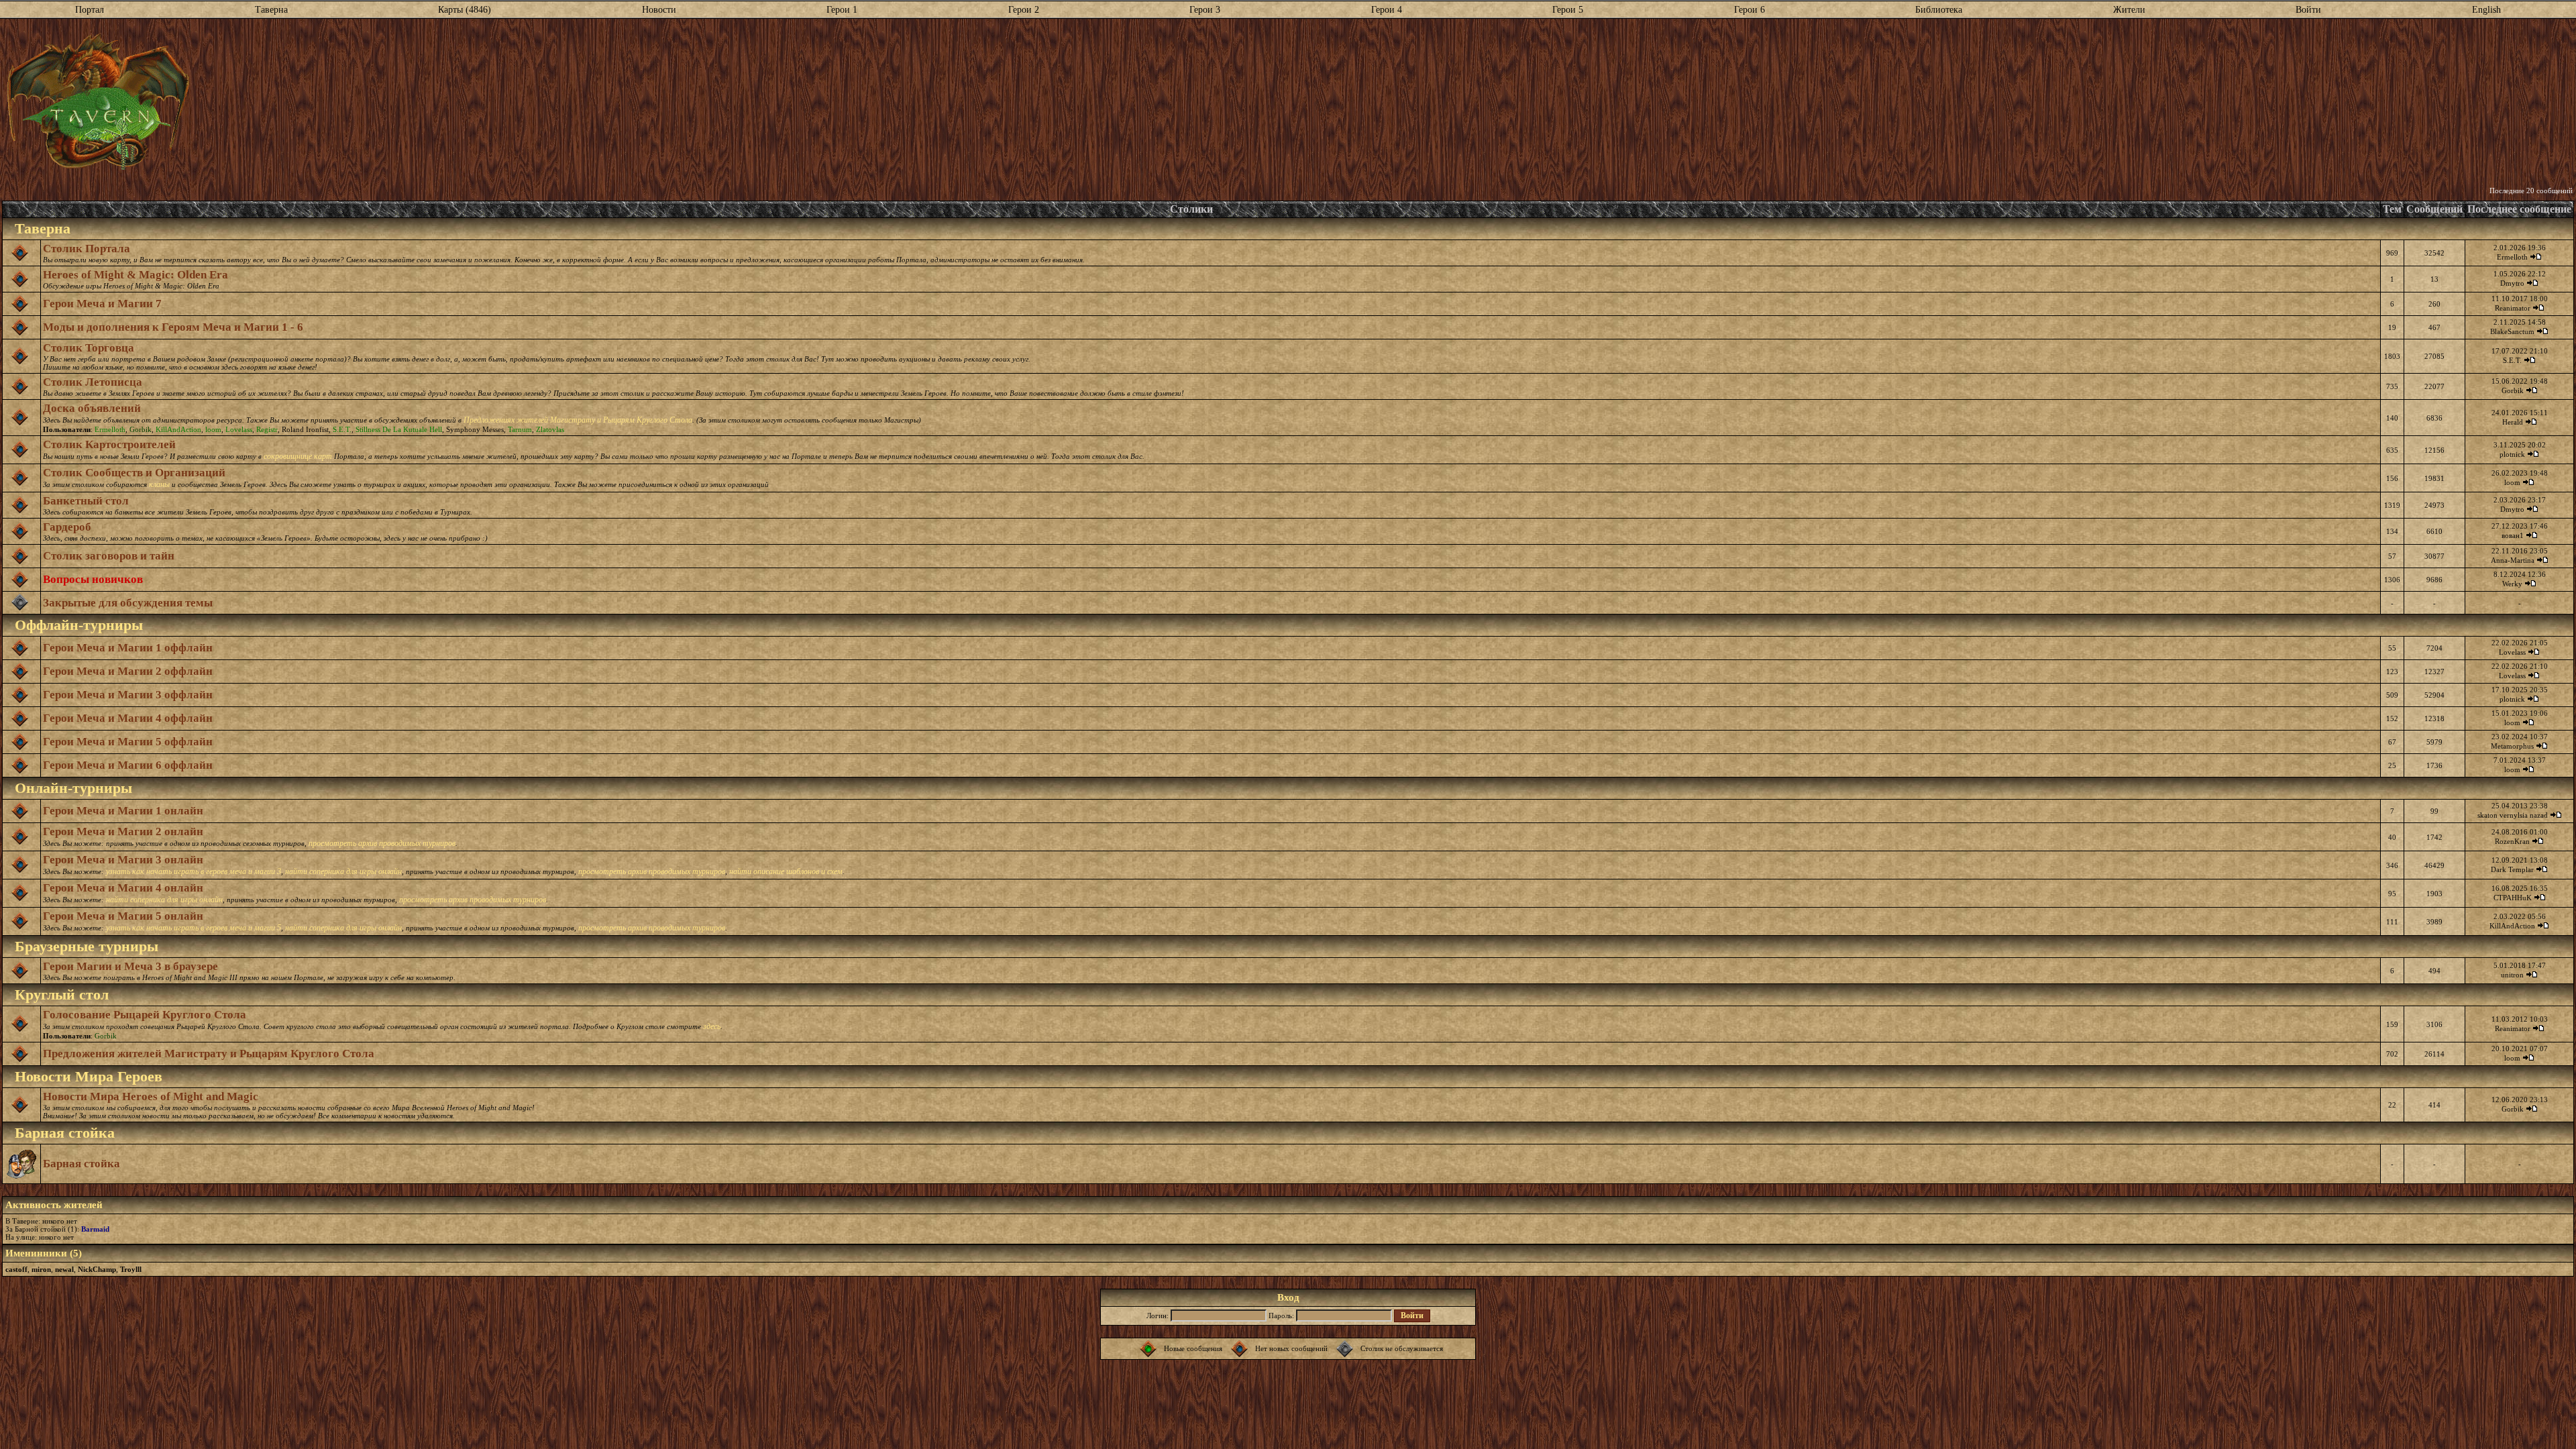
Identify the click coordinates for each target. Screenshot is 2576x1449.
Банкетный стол (86, 501)
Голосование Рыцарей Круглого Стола (145, 1015)
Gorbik (2513, 390)
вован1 (2513, 535)
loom (213, 429)
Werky (2512, 584)
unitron (2512, 975)
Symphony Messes (475, 429)
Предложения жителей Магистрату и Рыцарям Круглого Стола (209, 1054)
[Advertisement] (1381, 103)
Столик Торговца (89, 348)
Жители (2129, 10)
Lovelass (239, 429)
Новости (659, 10)
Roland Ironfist (305, 429)
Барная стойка (82, 1164)
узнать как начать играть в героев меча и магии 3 (194, 871)
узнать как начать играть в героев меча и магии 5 (194, 928)
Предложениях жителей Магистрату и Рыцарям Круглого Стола (578, 420)
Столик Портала (87, 249)
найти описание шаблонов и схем (786, 871)
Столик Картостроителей (109, 444)
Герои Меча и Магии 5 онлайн (123, 916)
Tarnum (520, 429)
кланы (159, 484)
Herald (2513, 422)
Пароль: (1281, 1316)
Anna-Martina (2513, 560)
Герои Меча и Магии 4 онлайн (123, 888)
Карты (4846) (465, 10)
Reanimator (2513, 308)
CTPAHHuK (2513, 898)
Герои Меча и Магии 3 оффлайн (128, 695)
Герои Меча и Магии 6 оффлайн (128, 765)
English (2486, 10)
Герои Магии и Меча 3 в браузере (130, 966)
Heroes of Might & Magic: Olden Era (136, 275)
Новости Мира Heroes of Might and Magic (151, 1096)
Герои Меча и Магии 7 (102, 304)
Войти (2308, 10)
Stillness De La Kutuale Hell (399, 429)
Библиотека (1939, 10)
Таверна (271, 10)
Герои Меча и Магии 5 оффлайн (128, 742)
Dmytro (2512, 283)
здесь (712, 1026)
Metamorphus (2512, 746)
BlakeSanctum (2512, 331)
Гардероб (67, 527)
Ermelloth (2512, 257)
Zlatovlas (550, 429)
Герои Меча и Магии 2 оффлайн (128, 671)
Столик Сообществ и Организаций (134, 473)
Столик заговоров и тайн (109, 556)
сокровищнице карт (298, 456)
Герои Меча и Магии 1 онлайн (123, 811)
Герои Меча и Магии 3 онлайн (123, 860)
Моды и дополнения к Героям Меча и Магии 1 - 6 (173, 327)
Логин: (1158, 1316)
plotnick (2512, 454)
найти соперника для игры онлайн (343, 871)
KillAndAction (178, 429)
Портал (90, 10)
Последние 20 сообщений (2531, 191)
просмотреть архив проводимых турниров (382, 843)
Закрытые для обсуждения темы (128, 603)
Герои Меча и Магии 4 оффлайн (128, 718)
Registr (267, 429)
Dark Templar (2512, 869)
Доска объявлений (92, 408)
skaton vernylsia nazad (2513, 815)
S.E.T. (2512, 360)
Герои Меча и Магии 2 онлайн (123, 831)
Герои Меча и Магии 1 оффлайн (128, 648)
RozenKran (2512, 841)
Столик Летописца (93, 382)
